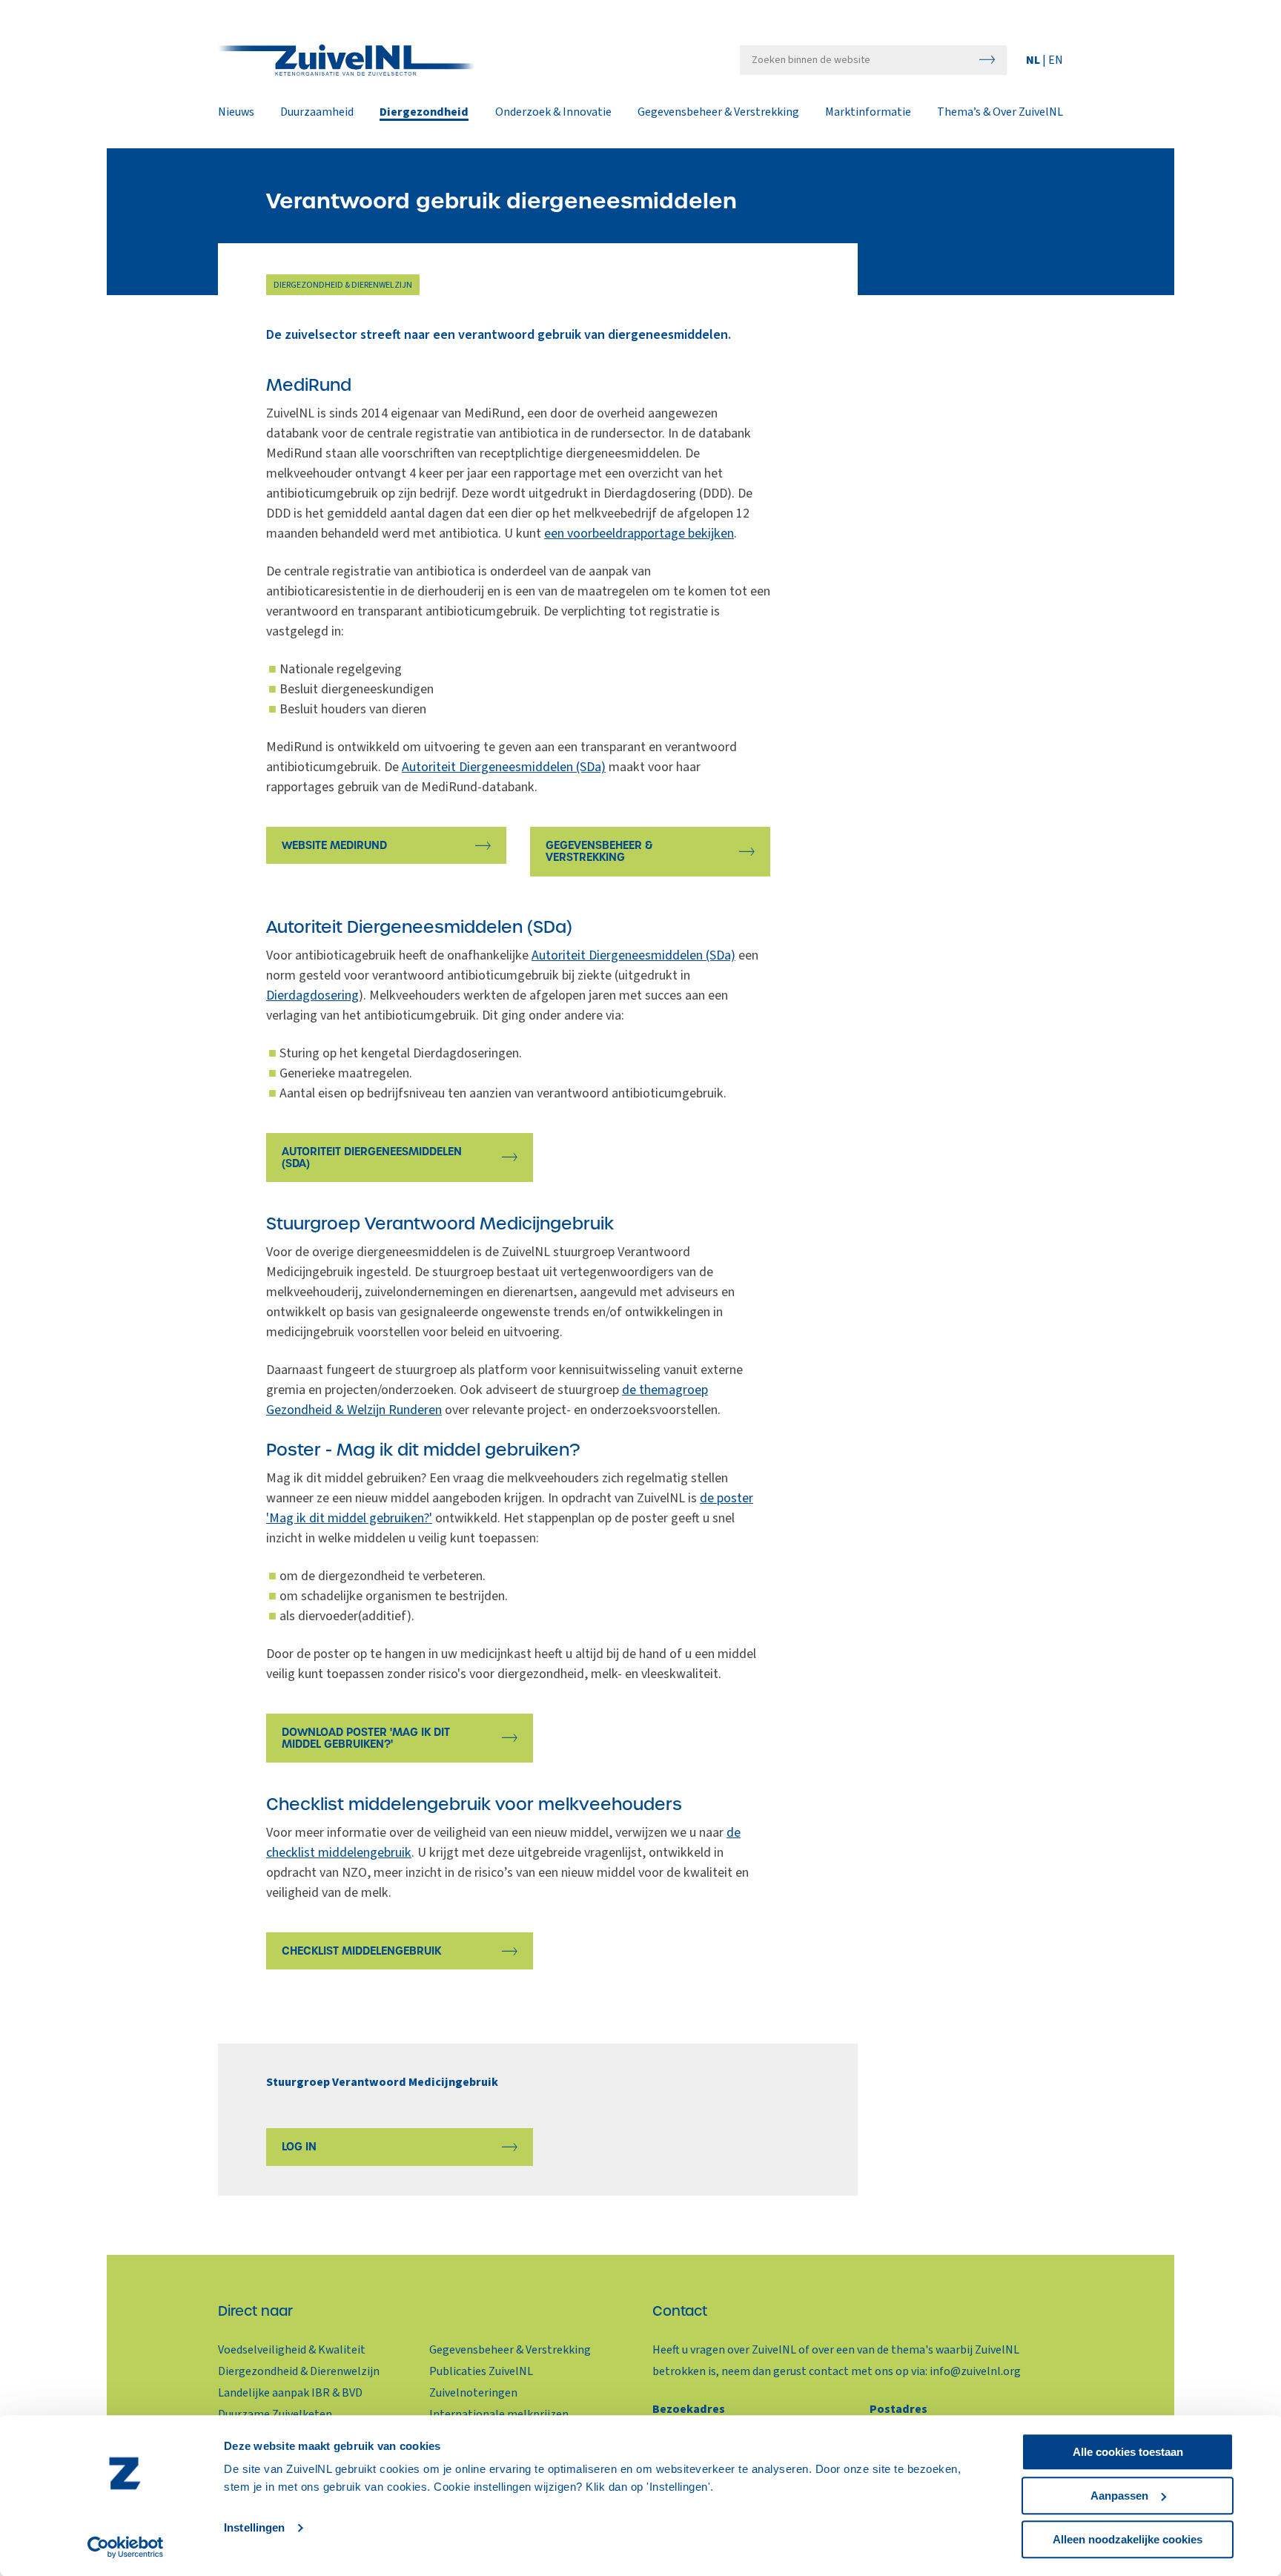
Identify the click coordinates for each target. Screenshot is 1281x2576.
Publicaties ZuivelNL (481, 2371)
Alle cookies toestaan (1128, 2452)
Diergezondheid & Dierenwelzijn (299, 2371)
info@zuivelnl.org (975, 2371)
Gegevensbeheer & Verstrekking (718, 113)
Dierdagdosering (312, 995)
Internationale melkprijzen (499, 2414)
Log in (299, 2147)
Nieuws (236, 113)
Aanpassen (1119, 2496)
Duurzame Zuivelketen (275, 2414)
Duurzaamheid (317, 113)
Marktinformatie (868, 113)
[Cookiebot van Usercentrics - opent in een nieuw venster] (126, 2547)
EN (1056, 60)
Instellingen (254, 2528)
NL (1034, 60)
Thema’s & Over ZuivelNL (1000, 113)
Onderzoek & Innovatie (553, 113)
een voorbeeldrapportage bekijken (639, 534)
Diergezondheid (424, 113)
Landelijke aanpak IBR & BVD (290, 2393)
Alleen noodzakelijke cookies (1128, 2539)
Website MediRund (334, 845)
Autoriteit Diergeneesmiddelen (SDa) (504, 767)
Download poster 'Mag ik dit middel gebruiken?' (366, 1738)
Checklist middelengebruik (361, 1951)
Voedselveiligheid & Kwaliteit (292, 2350)
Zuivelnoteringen (473, 2393)
